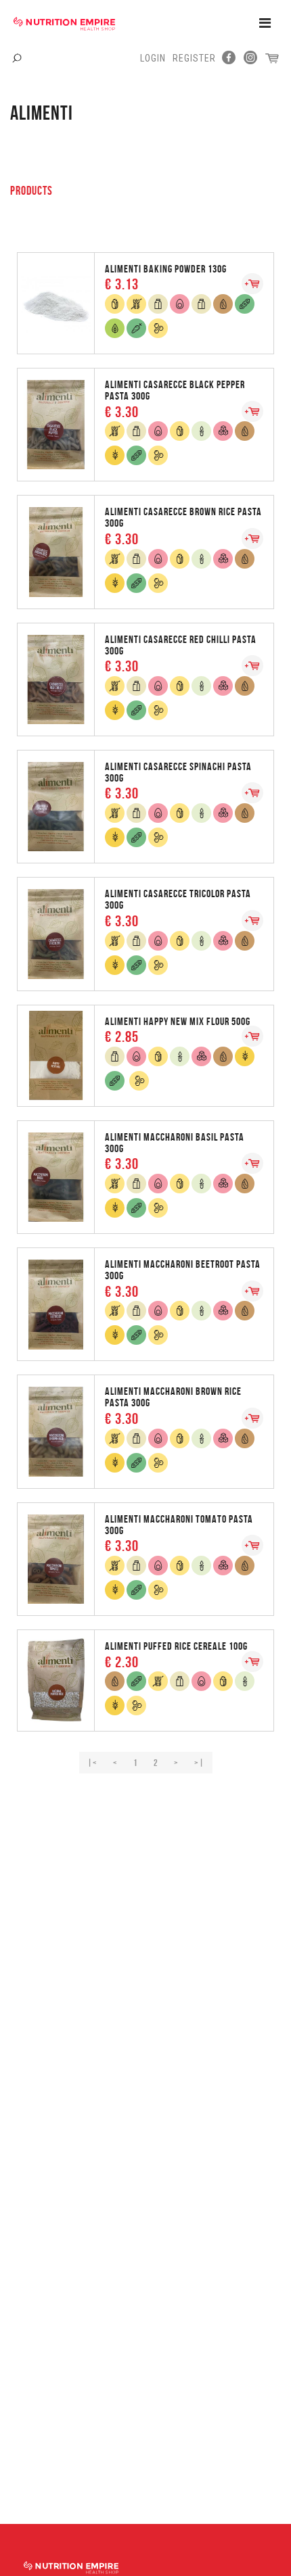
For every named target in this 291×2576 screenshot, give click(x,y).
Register (194, 58)
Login (153, 58)
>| (199, 1763)
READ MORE (145, 302)
